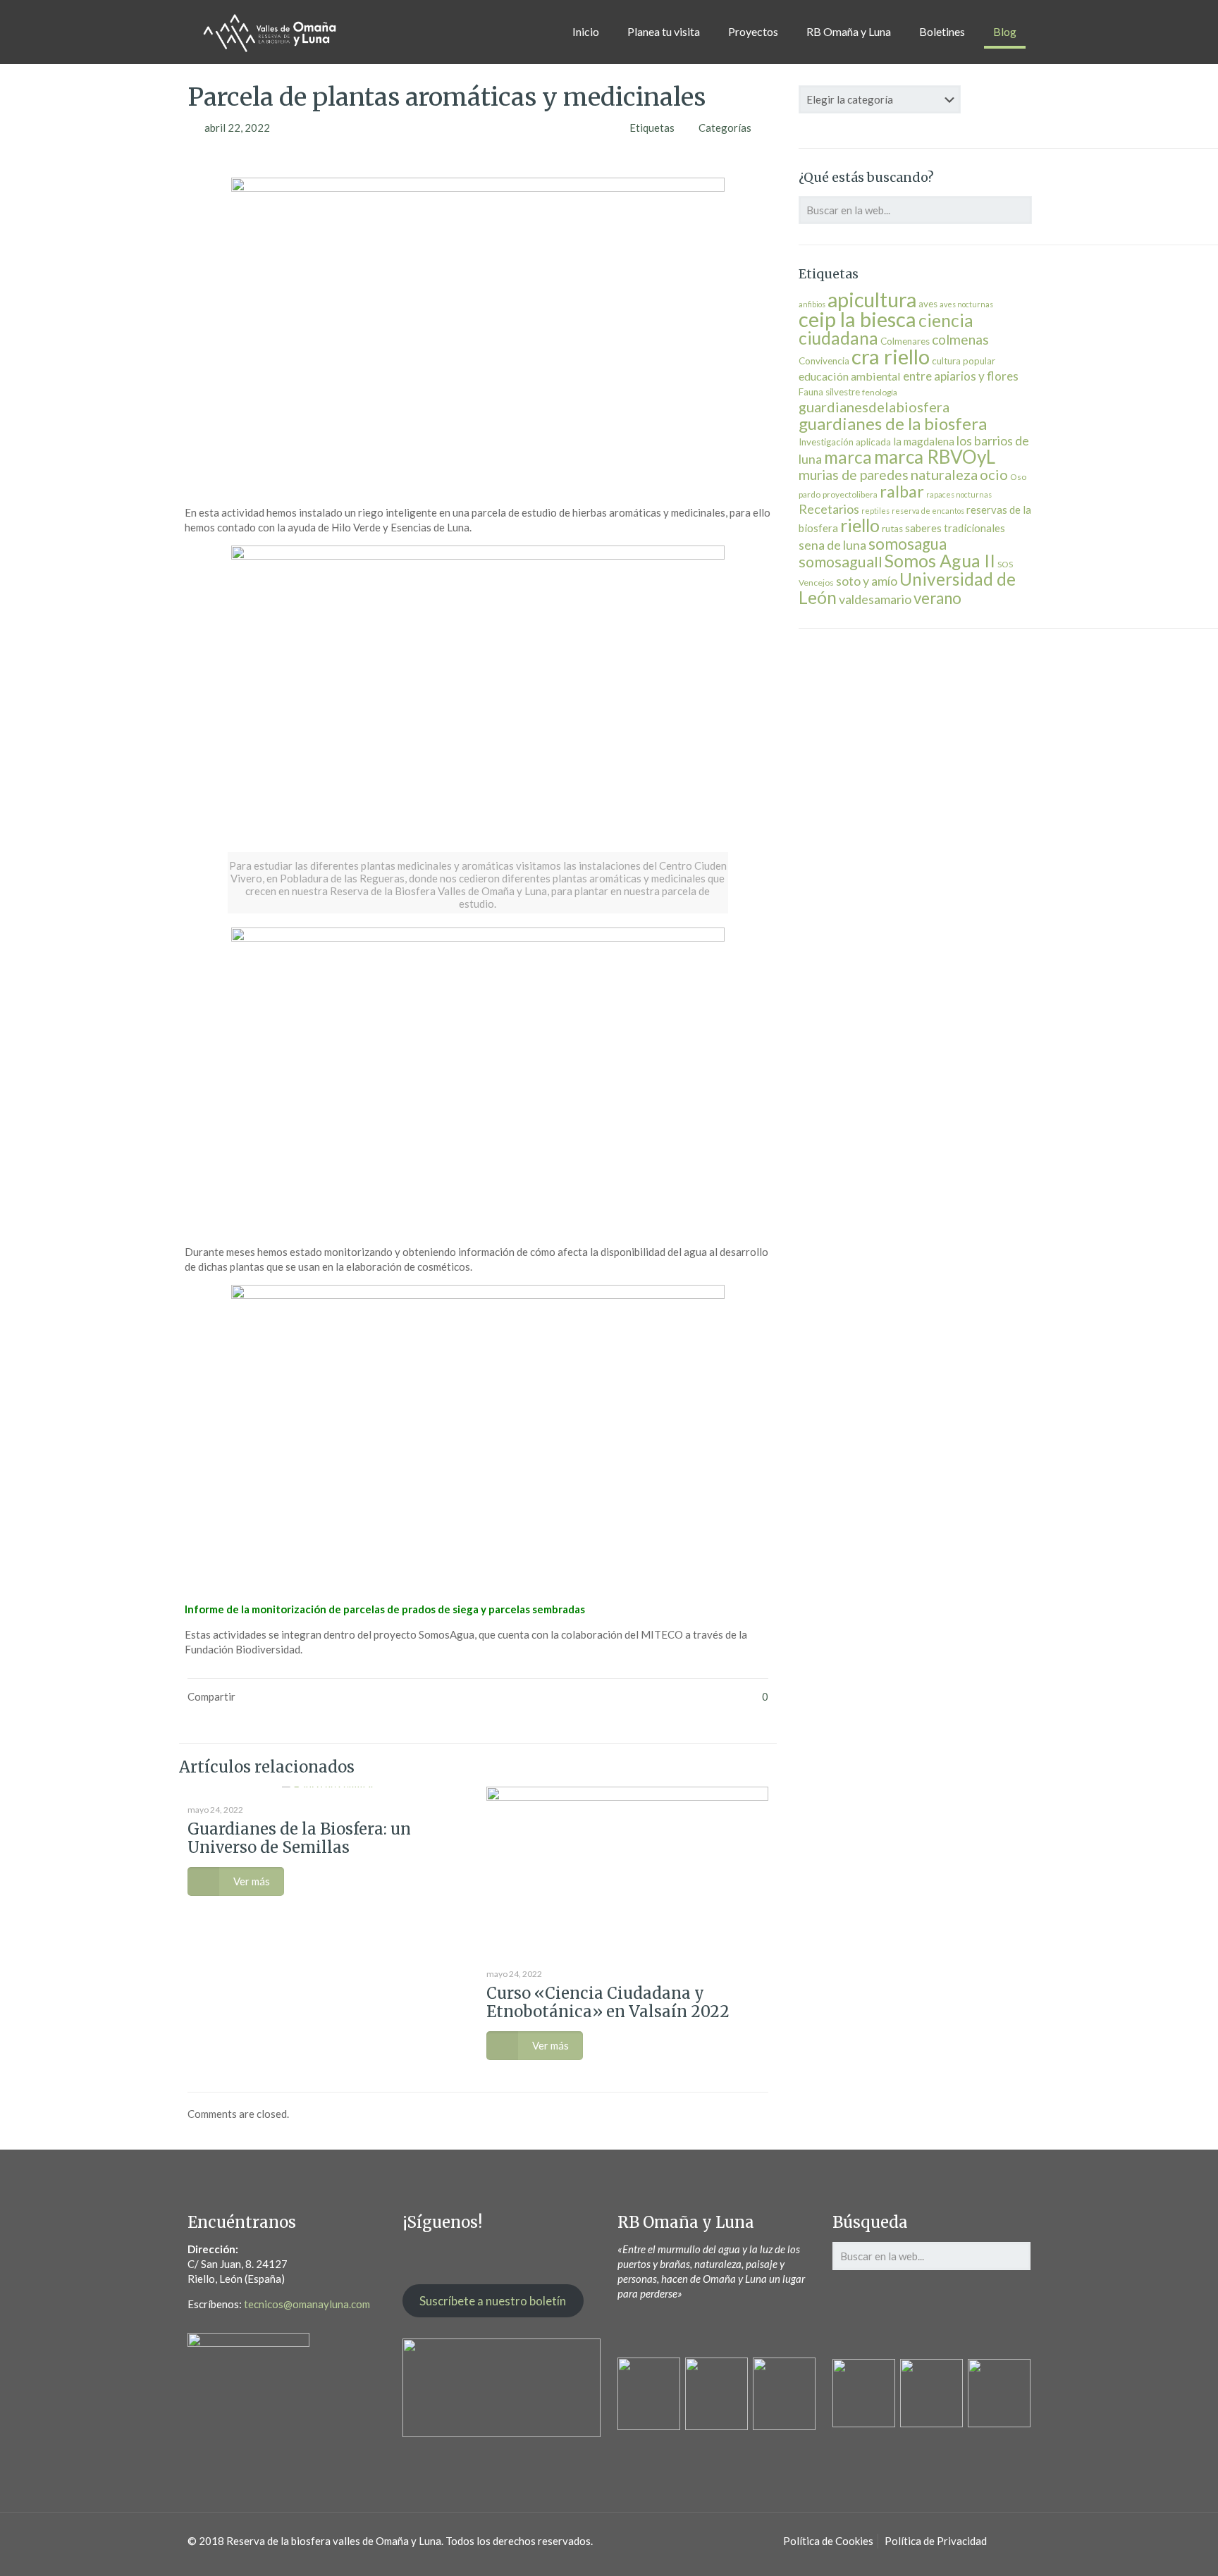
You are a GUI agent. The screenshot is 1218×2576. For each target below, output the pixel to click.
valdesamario (875, 599)
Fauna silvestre (829, 392)
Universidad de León (907, 588)
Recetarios (829, 509)
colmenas (960, 339)
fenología (880, 392)
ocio (994, 474)
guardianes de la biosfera (893, 423)
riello (860, 525)
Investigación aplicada (845, 442)
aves (928, 304)
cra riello (891, 356)
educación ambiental (850, 376)
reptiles (875, 511)
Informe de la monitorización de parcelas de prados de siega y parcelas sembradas (385, 1609)
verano (937, 598)
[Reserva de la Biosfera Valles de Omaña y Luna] (270, 32)
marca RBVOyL (935, 457)
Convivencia (824, 361)
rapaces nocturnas (959, 494)
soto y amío (867, 581)
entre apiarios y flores (961, 376)
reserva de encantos (928, 511)
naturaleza (944, 474)
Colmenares (905, 341)
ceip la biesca (857, 319)
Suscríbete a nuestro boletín (493, 2301)
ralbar (902, 491)
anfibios (812, 304)
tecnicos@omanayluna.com (307, 2304)
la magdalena (924, 441)
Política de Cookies (828, 2541)
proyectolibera (850, 494)
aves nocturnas (966, 304)
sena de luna (832, 545)
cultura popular (964, 361)
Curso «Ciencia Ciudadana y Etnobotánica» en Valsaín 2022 (608, 2002)
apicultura (872, 300)
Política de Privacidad (936, 2541)
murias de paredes (854, 475)
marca (848, 457)
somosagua (908, 544)
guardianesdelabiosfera (874, 407)
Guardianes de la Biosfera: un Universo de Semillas (299, 1838)
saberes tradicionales (955, 528)
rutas (892, 529)
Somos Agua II (940, 560)
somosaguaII (841, 562)
